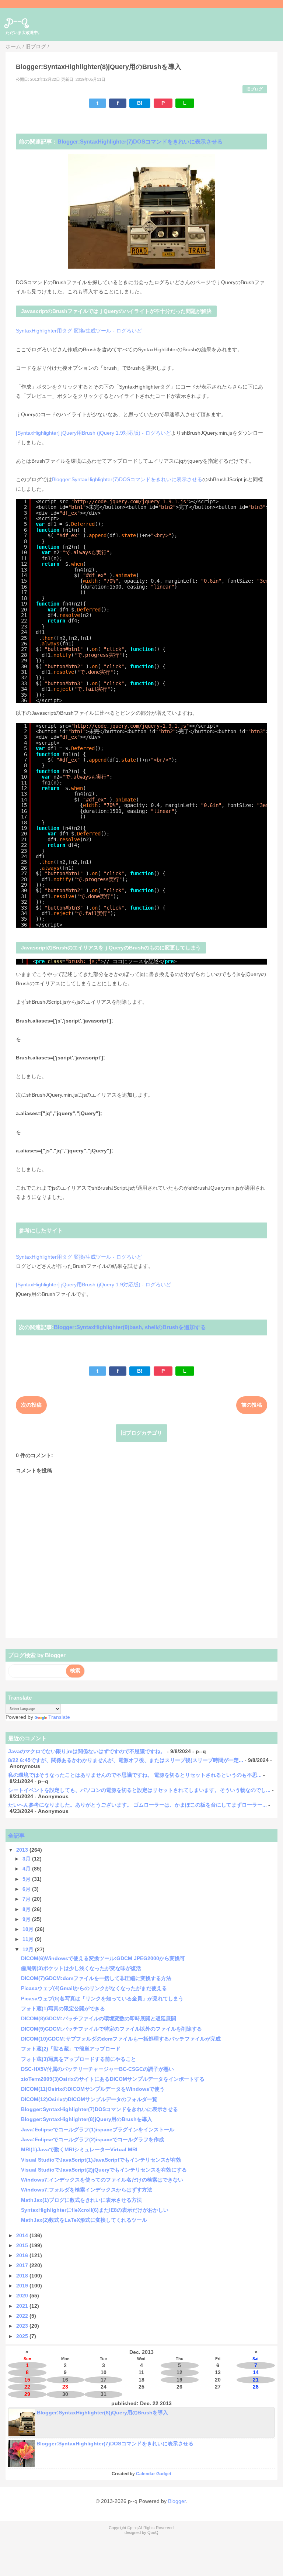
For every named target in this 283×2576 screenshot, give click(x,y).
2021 (23, 2306)
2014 (23, 2235)
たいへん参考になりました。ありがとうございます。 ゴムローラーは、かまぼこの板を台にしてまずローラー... (137, 1805)
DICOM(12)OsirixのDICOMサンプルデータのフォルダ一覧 (89, 2099)
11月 (29, 1939)
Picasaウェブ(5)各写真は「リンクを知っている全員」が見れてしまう (102, 1999)
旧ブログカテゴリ (141, 1433)
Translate (59, 1717)
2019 (23, 2286)
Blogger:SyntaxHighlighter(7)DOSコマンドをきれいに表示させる (140, 142)
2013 (23, 1850)
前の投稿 (252, 1405)
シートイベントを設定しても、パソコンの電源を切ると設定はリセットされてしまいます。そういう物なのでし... (139, 1790)
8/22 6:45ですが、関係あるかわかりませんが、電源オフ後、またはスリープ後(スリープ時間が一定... (126, 1760)
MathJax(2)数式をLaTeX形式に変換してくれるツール (84, 2220)
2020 (23, 2296)
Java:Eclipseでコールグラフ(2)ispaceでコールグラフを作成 (92, 2139)
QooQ (153, 2532)
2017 (23, 2265)
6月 (27, 1889)
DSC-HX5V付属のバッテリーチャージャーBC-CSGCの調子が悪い (97, 2069)
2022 (23, 2316)
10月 (29, 1929)
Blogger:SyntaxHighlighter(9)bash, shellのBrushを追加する (130, 1327)
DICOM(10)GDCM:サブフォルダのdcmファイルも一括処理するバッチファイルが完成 (121, 2039)
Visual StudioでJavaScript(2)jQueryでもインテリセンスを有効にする (104, 2170)
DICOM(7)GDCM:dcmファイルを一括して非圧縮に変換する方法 (96, 1978)
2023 (23, 2326)
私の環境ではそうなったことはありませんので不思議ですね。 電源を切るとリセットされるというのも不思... (135, 1775)
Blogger (177, 2501)
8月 (27, 1909)
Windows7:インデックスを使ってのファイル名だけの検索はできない (102, 2180)
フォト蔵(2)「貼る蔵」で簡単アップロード (71, 2049)
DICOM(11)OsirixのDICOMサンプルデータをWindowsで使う (93, 2089)
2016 (23, 2255)
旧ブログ (255, 89)
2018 (23, 2276)
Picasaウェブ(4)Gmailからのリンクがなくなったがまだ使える (94, 1988)
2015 (23, 2245)
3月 (27, 1859)
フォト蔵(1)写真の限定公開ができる (63, 2008)
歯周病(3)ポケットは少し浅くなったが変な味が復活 (81, 1968)
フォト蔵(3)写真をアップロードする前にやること (78, 2059)
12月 (29, 1949)
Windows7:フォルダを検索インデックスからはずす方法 (87, 2190)
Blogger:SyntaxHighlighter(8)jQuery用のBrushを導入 (87, 2119)
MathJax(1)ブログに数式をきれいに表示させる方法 (81, 2200)
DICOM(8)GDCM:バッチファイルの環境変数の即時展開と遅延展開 (99, 2018)
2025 (23, 2336)
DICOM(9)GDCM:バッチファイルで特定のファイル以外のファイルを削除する (111, 2029)
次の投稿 (31, 1405)
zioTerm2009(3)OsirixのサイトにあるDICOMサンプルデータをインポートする (113, 2079)
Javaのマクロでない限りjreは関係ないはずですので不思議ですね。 (87, 1751)
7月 (27, 1899)
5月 (27, 1879)
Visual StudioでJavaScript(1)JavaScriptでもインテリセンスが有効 (101, 2160)
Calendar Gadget (154, 2474)
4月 (27, 1869)
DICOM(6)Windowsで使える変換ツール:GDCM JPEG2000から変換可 (103, 1958)
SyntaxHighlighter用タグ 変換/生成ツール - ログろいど (79, 331)
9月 (27, 1919)
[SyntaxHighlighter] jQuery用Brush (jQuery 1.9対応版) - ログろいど (93, 433)
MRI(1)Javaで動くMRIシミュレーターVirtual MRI (79, 2149)
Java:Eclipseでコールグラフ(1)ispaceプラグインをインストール (98, 2130)
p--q (17, 21)
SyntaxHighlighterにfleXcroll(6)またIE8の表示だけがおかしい (95, 2210)
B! (140, 103)
